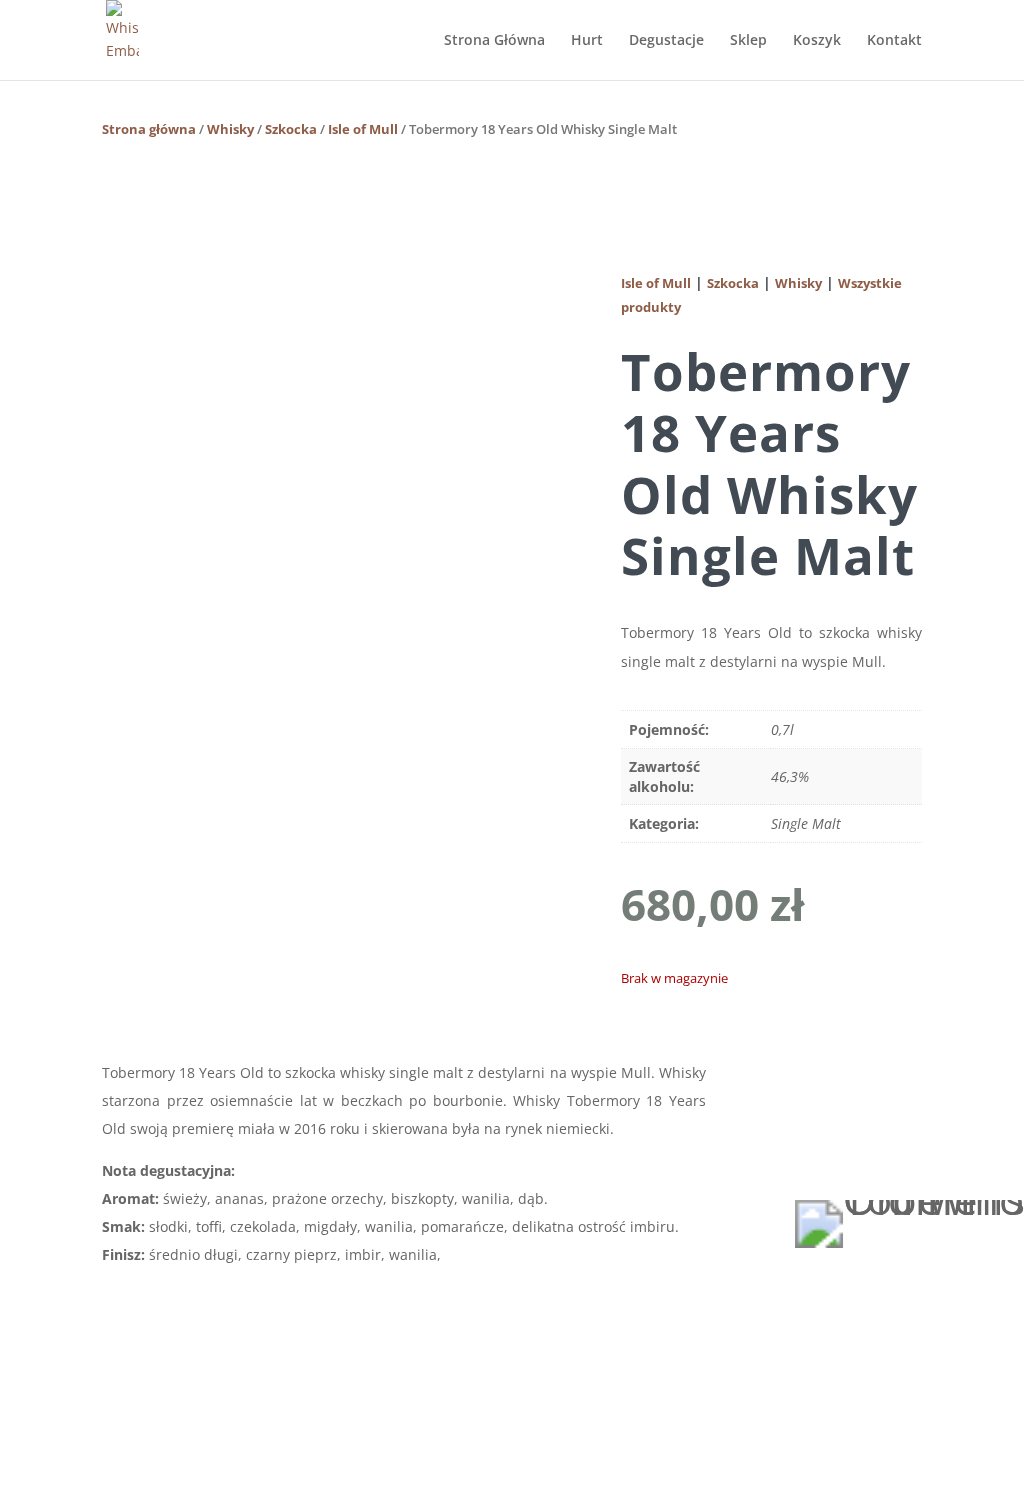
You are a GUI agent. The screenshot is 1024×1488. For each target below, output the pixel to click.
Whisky (230, 129)
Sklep (748, 41)
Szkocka (291, 129)
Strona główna (149, 129)
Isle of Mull (363, 129)
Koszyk (817, 41)
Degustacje (666, 41)
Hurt (587, 41)
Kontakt (894, 41)
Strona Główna (494, 41)
